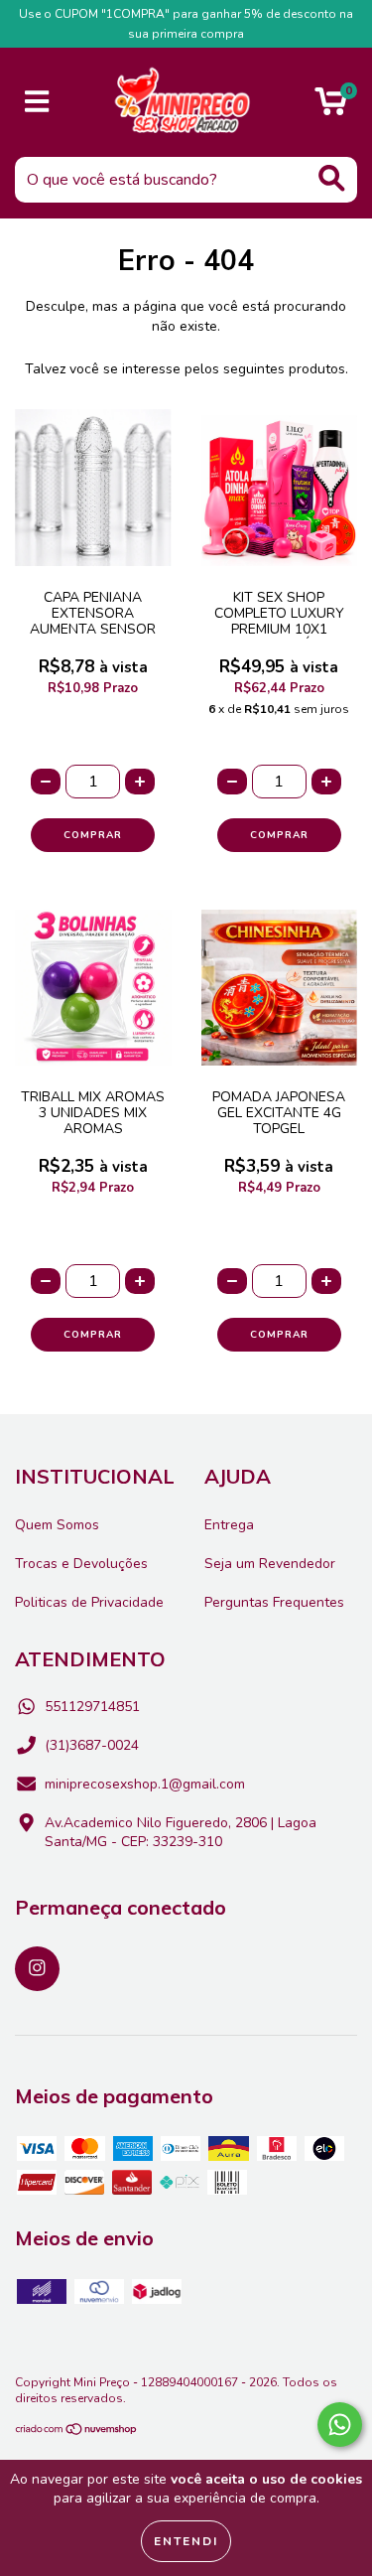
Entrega (229, 1525)
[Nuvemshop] (77, 2432)
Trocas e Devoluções (81, 1564)
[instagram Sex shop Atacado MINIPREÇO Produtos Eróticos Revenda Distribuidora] (37, 1969)
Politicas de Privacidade (89, 1602)
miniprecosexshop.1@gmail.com (145, 1784)
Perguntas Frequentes (274, 1602)
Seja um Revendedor (270, 1564)
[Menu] (37, 102)
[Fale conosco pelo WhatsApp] (340, 2425)
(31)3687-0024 (92, 1745)
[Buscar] (332, 178)
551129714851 (92, 1707)
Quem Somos (57, 1525)
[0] (331, 108)
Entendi (186, 2541)
